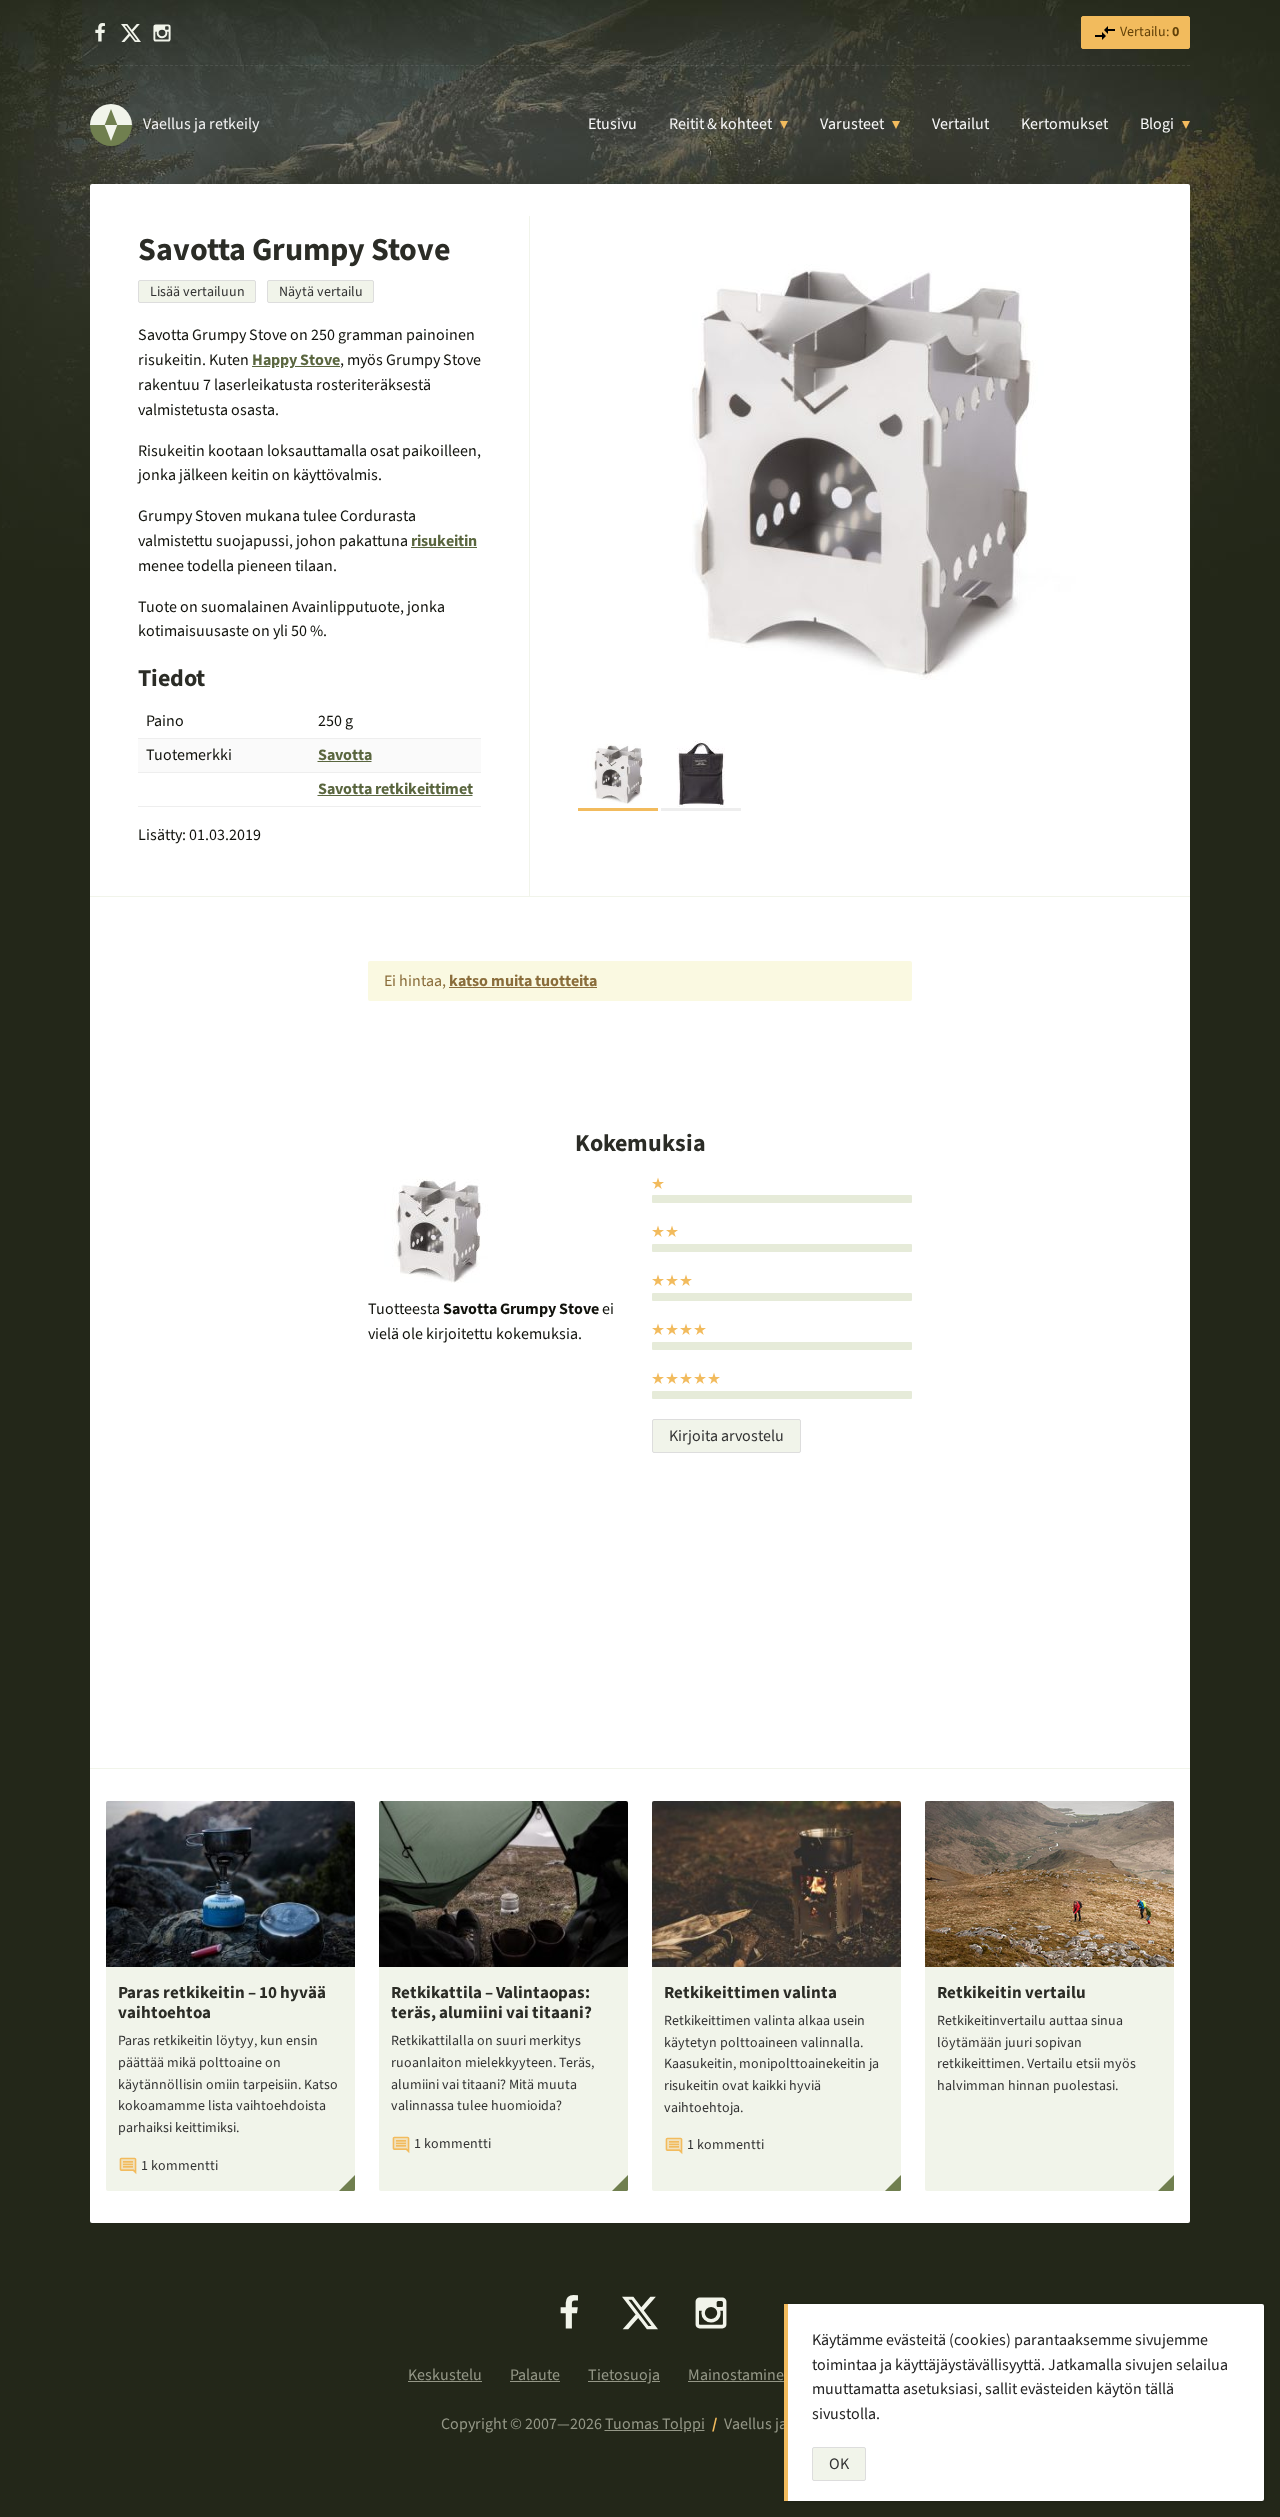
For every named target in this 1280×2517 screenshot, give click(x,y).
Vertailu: (1148, 32)
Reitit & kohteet (720, 124)
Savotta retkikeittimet (395, 789)
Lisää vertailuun (197, 292)
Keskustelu (445, 2375)
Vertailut (960, 124)
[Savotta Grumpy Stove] (860, 470)
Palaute (535, 2375)
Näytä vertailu (321, 292)
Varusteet (852, 124)
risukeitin (444, 541)
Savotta (345, 755)
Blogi (1157, 124)
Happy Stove (296, 360)
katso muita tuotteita (523, 981)
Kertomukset (1064, 124)
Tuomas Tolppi (655, 2424)
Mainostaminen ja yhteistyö (780, 2375)
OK (839, 2464)
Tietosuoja (624, 2375)
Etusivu (612, 124)
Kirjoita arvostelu (726, 1436)
